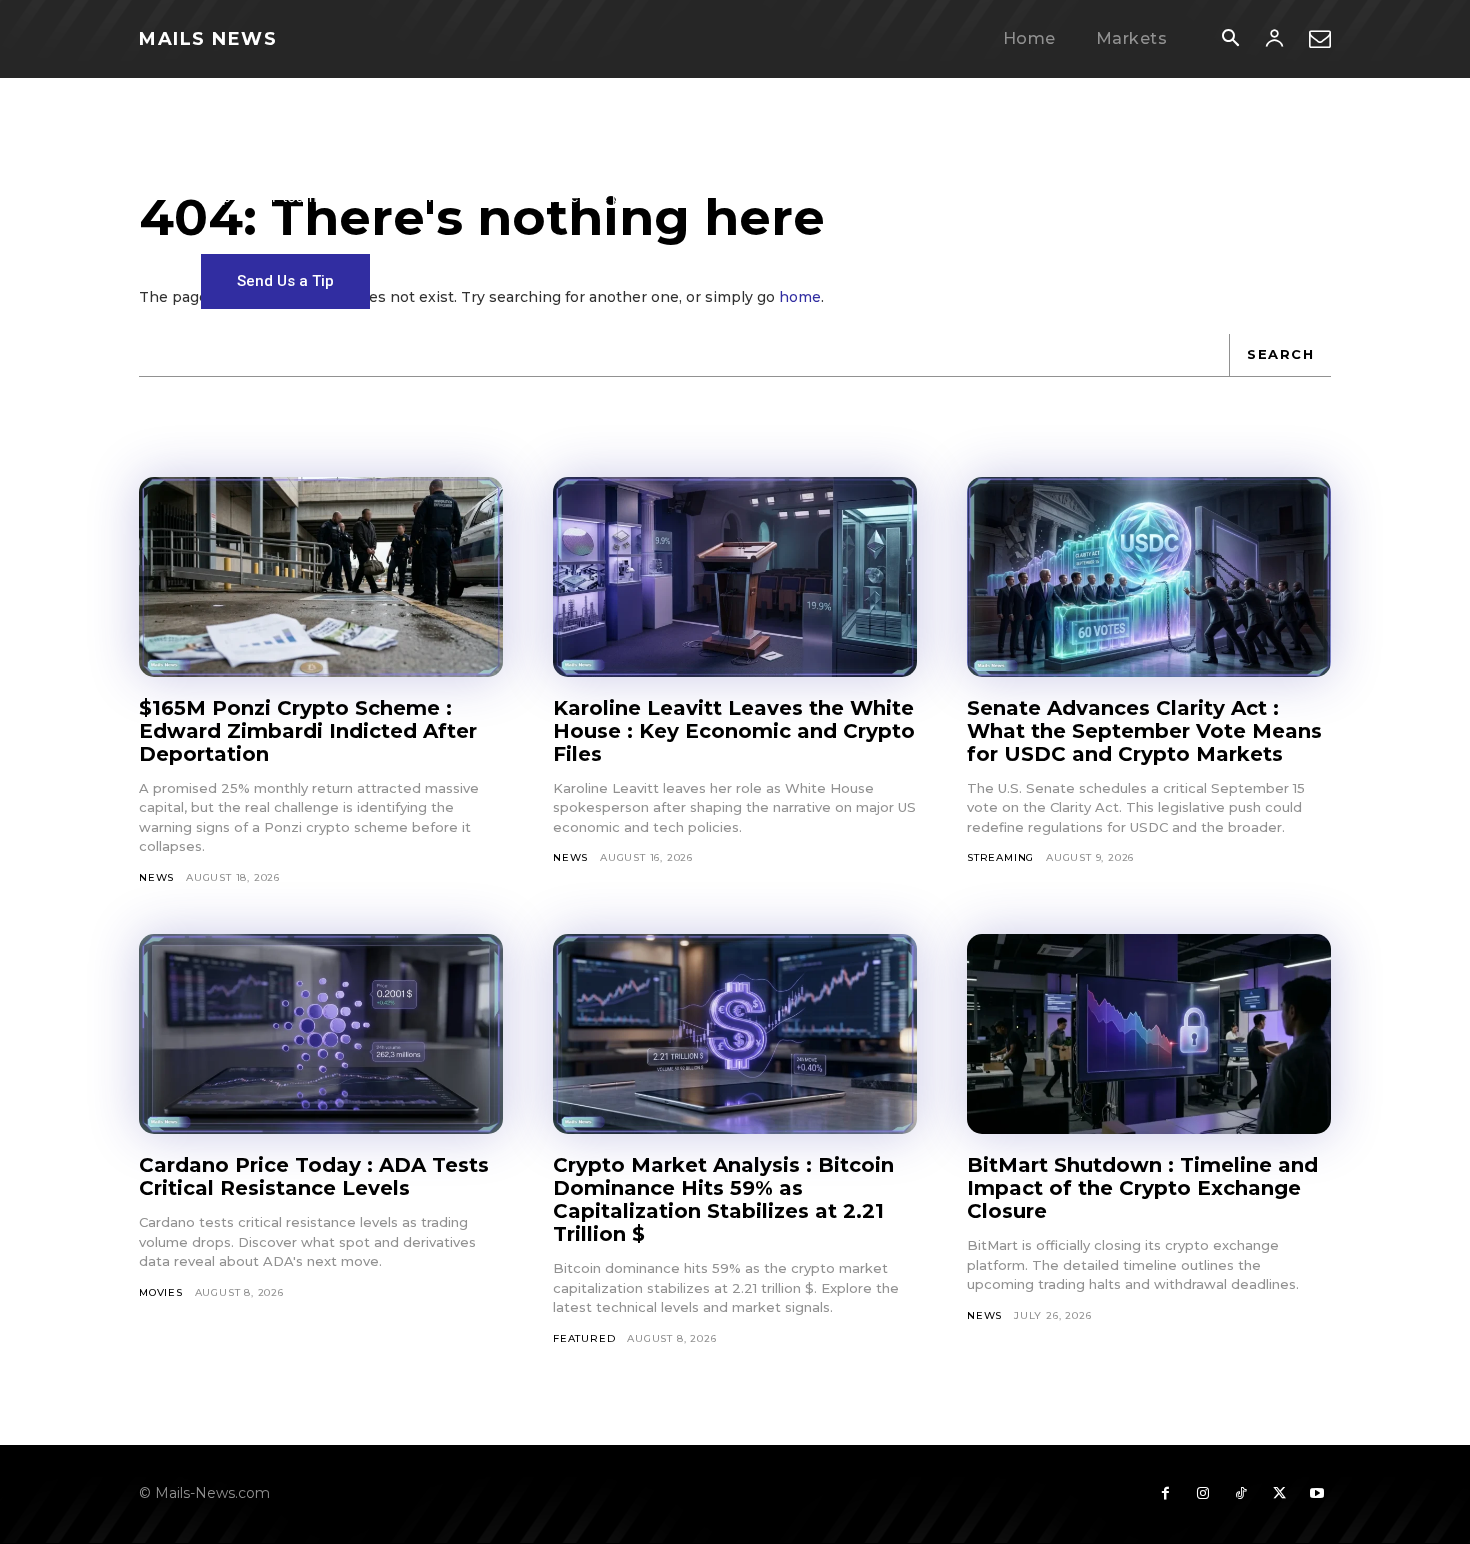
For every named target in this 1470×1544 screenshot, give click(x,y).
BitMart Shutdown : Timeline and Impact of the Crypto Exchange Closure (1142, 1188)
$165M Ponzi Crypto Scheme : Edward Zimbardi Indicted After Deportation (308, 731)
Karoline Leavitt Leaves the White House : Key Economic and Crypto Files (734, 731)
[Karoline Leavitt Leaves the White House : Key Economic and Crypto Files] (735, 577)
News (156, 877)
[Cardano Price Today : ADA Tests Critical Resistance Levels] (321, 1034)
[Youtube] (1317, 1494)
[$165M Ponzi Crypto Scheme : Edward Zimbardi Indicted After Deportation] (321, 577)
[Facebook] (1165, 1494)
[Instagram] (1203, 1494)
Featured (584, 1338)
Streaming (1000, 857)
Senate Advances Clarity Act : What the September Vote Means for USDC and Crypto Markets (1144, 731)
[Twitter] (1279, 1494)
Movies (161, 1292)
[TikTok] (1241, 1494)
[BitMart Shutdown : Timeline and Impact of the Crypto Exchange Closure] (1149, 1034)
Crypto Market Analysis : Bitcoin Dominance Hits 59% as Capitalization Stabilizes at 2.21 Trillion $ (723, 1199)
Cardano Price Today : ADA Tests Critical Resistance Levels (314, 1176)
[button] (1230, 40)
